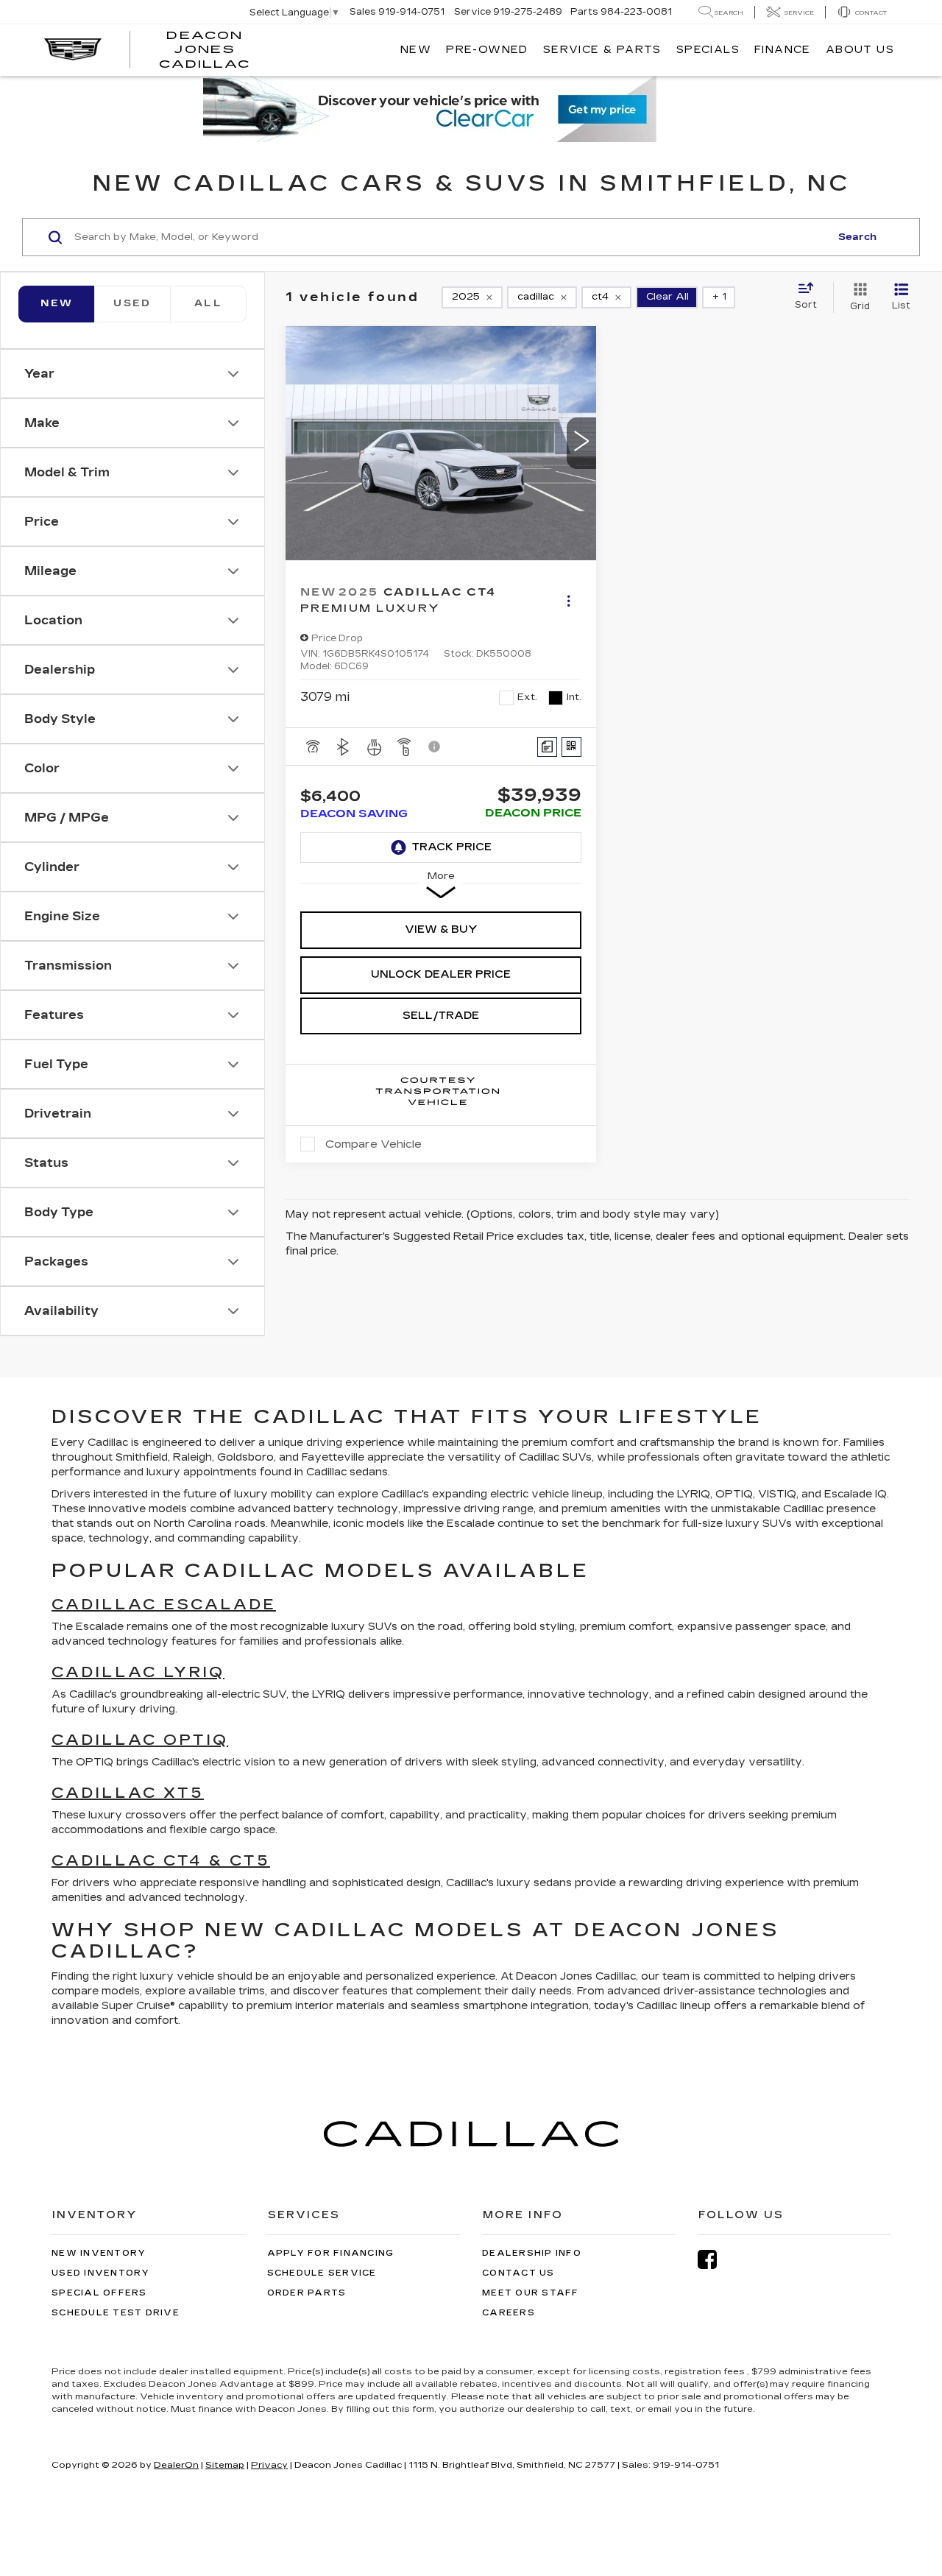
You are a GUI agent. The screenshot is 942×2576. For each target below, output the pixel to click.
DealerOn (176, 2465)
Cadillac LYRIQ (138, 1672)
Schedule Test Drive (116, 2313)
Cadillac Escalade (164, 1604)
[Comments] (547, 747)
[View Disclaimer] (435, 747)
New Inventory (99, 2253)
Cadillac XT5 (128, 1793)
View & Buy (441, 929)
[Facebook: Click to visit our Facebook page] (715, 2260)
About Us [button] (860, 50)
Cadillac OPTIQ (140, 1740)
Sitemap (225, 2465)
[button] (581, 443)
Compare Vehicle (373, 1144)
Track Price (452, 847)
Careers (509, 2313)
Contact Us (518, 2273)
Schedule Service (322, 2273)
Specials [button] (708, 50)
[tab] (132, 304)
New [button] (416, 50)
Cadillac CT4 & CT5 (161, 1860)
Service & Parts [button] (602, 50)
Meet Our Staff (531, 2293)
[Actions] (569, 600)
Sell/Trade (441, 1016)
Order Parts (307, 2293)
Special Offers (99, 2293)
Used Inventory (101, 2273)
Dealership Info (532, 2253)
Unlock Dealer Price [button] (441, 974)
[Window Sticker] (571, 747)
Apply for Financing (331, 2253)
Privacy (269, 2465)
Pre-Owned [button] (487, 50)
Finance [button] (783, 50)
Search (857, 237)
